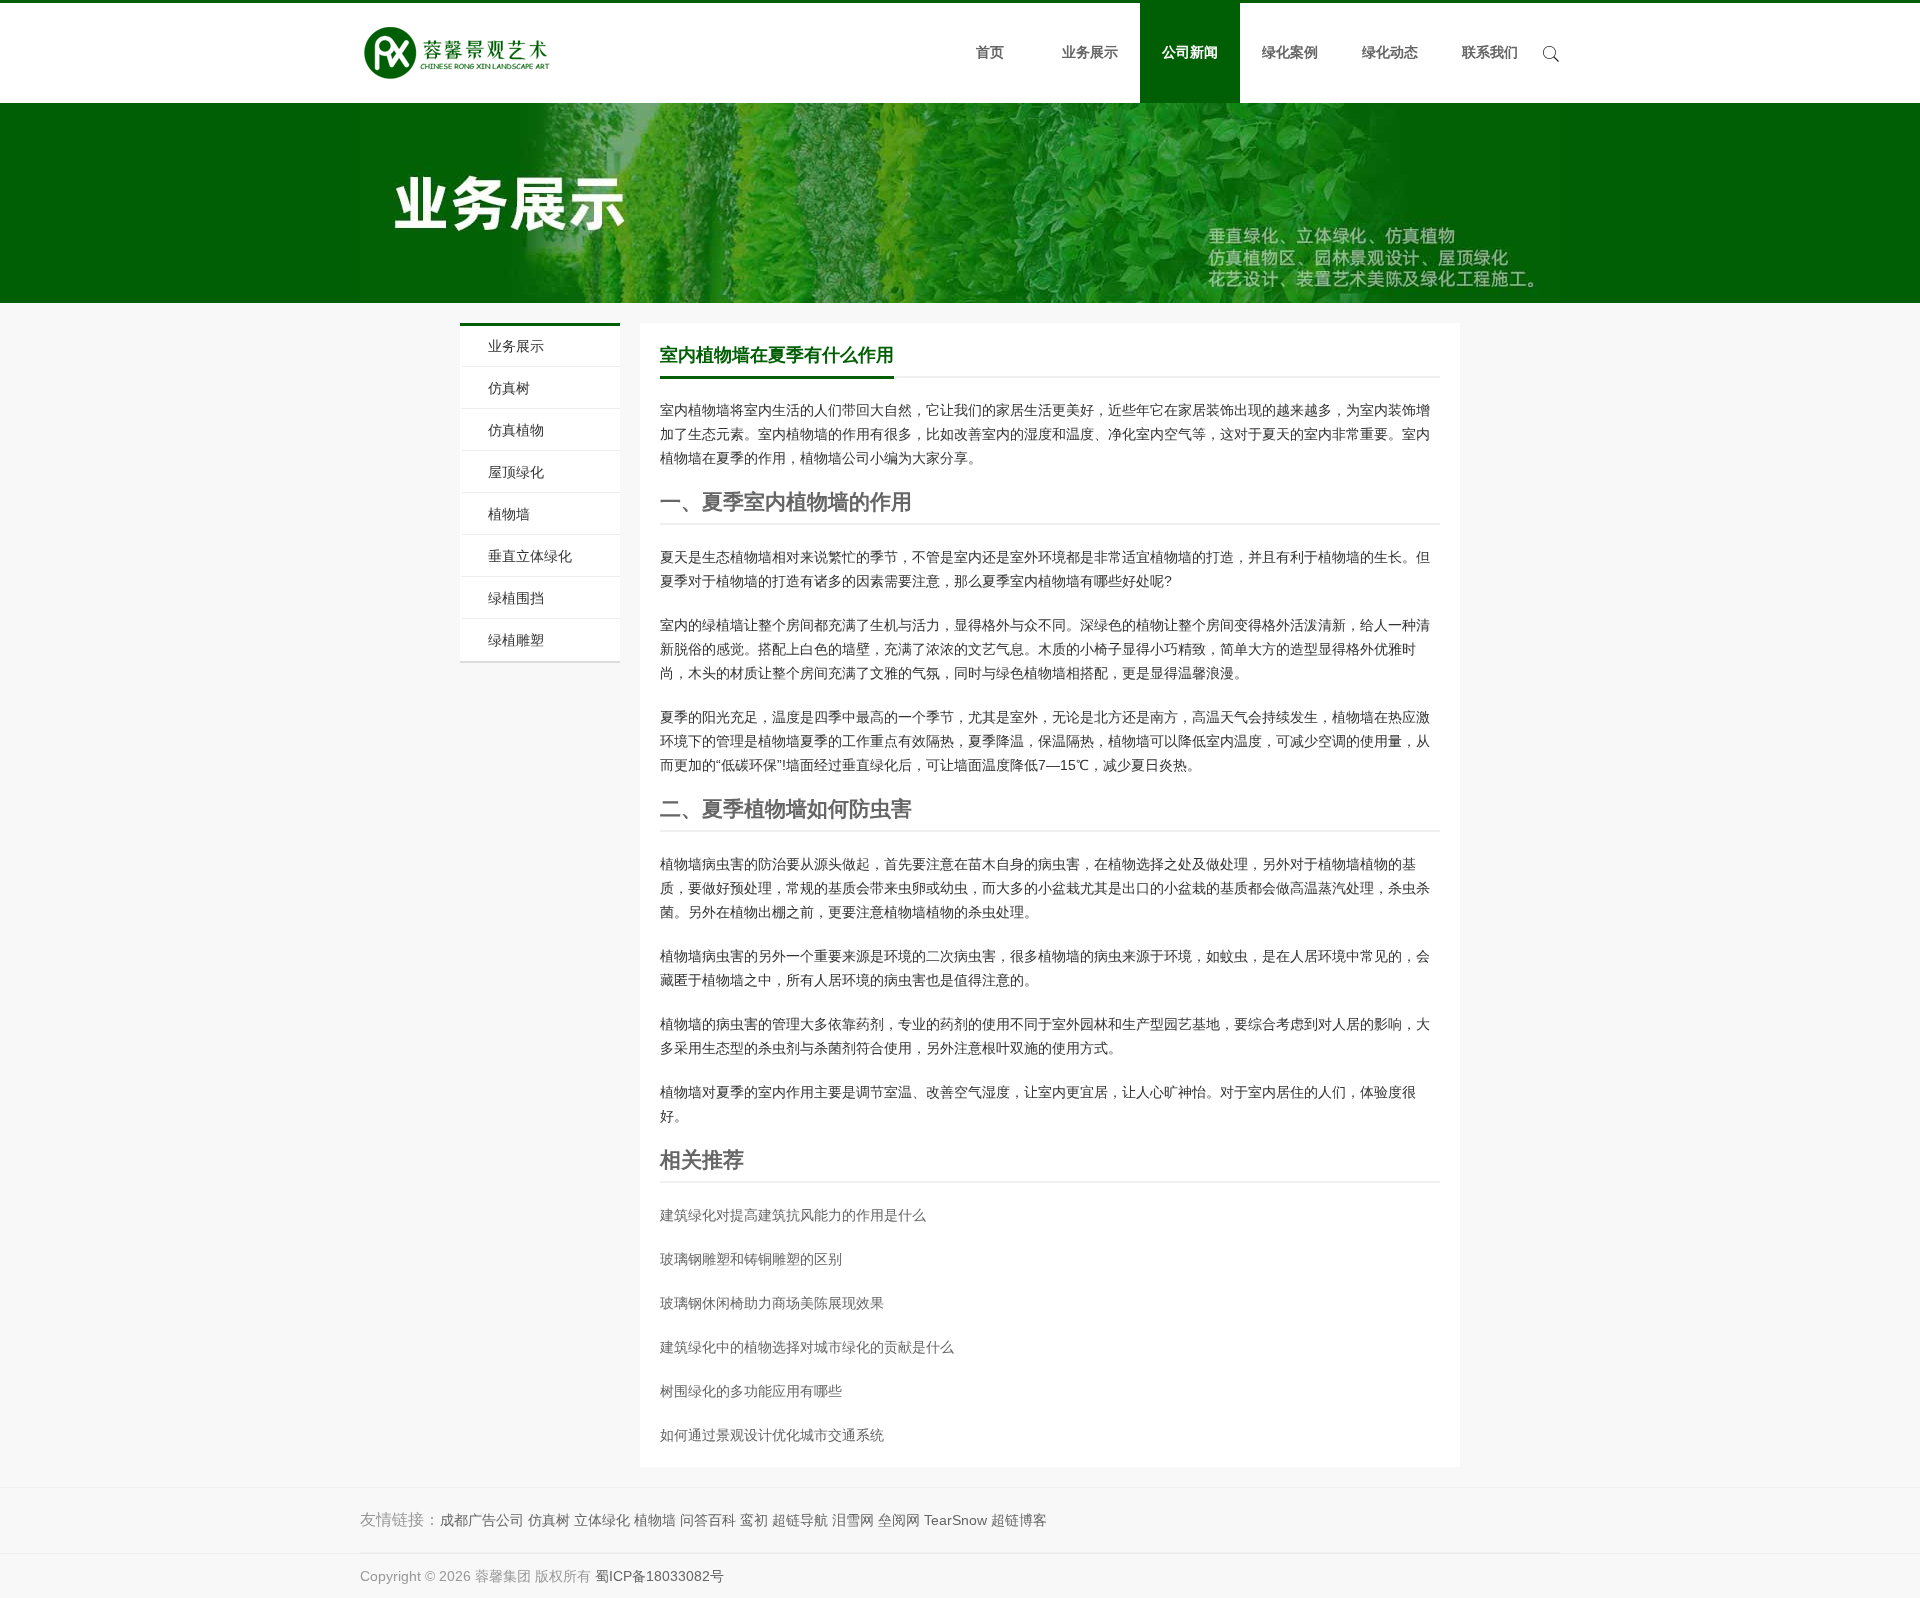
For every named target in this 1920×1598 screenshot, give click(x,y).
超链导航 (800, 1520)
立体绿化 (602, 1520)
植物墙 (509, 514)
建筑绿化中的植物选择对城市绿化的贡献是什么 (807, 1347)
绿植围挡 (516, 598)
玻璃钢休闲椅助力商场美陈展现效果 (772, 1303)
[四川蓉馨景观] (456, 53)
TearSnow (955, 1520)
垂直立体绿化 (530, 556)
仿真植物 (516, 430)
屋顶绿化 (516, 472)
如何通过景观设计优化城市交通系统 (772, 1435)
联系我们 (1490, 52)
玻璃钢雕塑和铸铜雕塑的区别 (751, 1259)
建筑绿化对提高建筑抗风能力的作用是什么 (793, 1215)
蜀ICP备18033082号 (659, 1576)
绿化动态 (1390, 52)
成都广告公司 (482, 1520)
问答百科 (708, 1520)
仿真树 (509, 388)
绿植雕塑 (516, 640)
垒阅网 (899, 1520)
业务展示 (1090, 52)
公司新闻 (1190, 52)
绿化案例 (1290, 52)
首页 (990, 52)
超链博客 (1019, 1520)
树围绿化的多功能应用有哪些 (751, 1391)
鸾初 (754, 1520)
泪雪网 (853, 1520)
